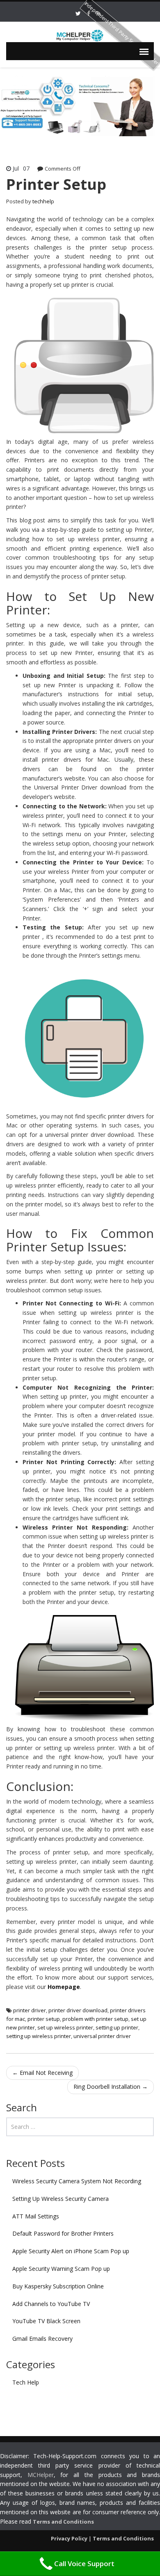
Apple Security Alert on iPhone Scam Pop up (71, 2251)
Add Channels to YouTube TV (51, 2304)
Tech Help (26, 2382)
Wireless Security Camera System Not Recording (77, 2181)
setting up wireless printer (39, 2036)
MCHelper (41, 2475)
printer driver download (78, 2010)
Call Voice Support (84, 2564)
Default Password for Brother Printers (63, 2233)
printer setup (44, 2019)
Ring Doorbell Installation (111, 2087)
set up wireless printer (65, 2027)
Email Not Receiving (42, 2073)
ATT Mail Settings (36, 2216)
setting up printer (117, 2027)
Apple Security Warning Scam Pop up (61, 2269)
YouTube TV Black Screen (46, 2321)
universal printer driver (102, 2036)
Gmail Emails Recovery (42, 2339)
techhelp (43, 201)
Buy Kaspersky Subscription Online (58, 2286)
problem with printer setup (95, 2019)
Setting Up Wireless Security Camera (61, 2199)
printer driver (30, 2010)
